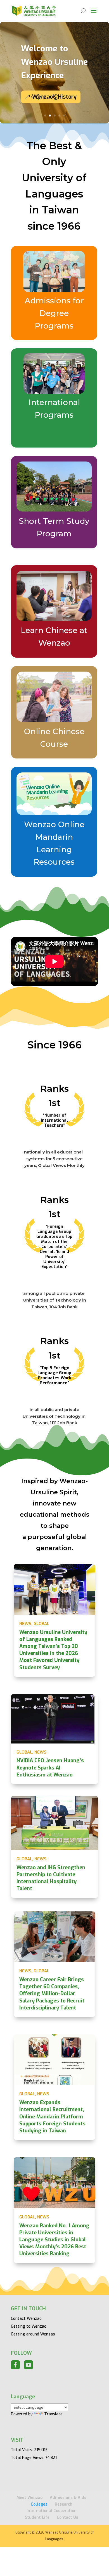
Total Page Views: (28, 2458)
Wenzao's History (54, 97)
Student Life (37, 2517)
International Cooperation (52, 2511)
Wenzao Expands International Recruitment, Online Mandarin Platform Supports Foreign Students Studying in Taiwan (52, 2117)
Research (64, 2504)
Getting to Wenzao (29, 2326)
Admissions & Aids (68, 2498)
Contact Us (67, 2517)
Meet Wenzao (29, 2498)
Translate (53, 2414)
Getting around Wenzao (33, 2334)
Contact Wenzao (26, 2319)
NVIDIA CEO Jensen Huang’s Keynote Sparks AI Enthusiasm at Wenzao (50, 1768)
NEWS (25, 1624)
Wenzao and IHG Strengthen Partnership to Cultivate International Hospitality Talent (51, 1878)
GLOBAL (41, 1624)
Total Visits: (22, 2450)
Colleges (39, 2504)
